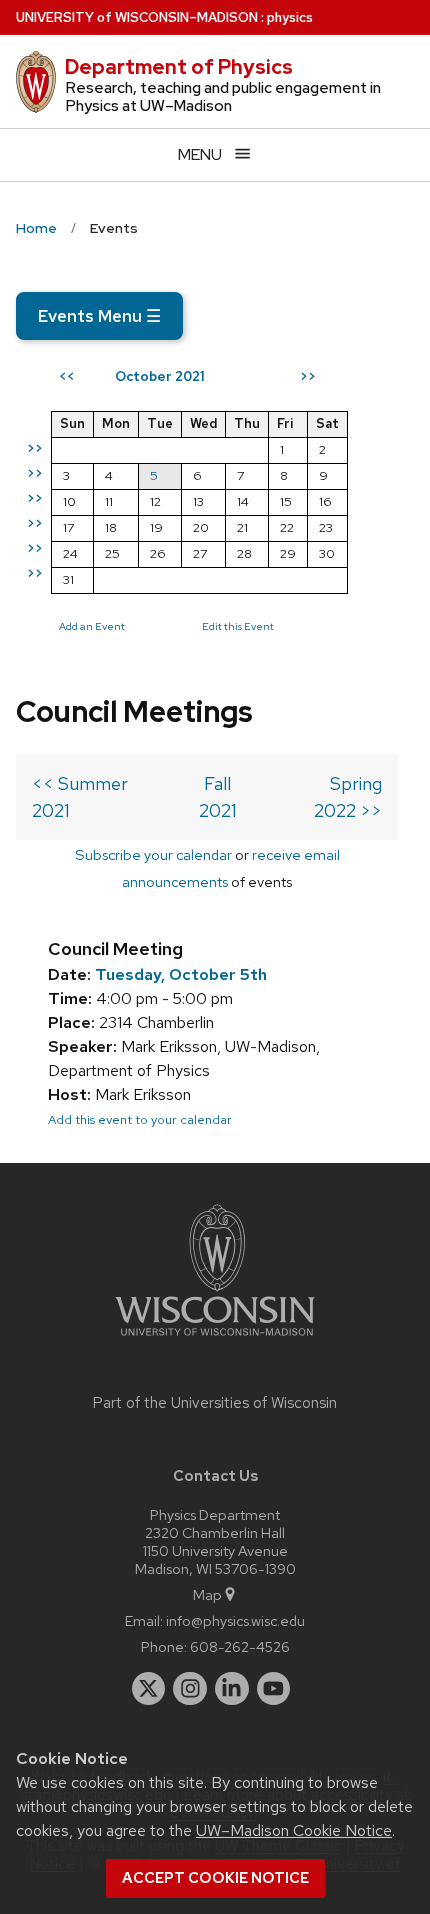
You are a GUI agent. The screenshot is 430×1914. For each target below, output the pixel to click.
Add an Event (92, 626)
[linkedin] (232, 1689)
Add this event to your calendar (140, 1119)
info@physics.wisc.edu (235, 1620)
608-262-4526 (240, 1646)
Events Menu (99, 316)
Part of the (215, 1403)
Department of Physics (179, 67)
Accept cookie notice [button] (215, 1878)
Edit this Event (238, 626)
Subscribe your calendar (153, 854)
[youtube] (274, 1689)
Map (207, 1594)
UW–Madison (137, 17)
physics (290, 17)
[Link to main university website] (215, 1339)
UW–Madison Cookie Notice (294, 1830)
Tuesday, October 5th (181, 974)
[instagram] (190, 1689)
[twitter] (149, 1689)
